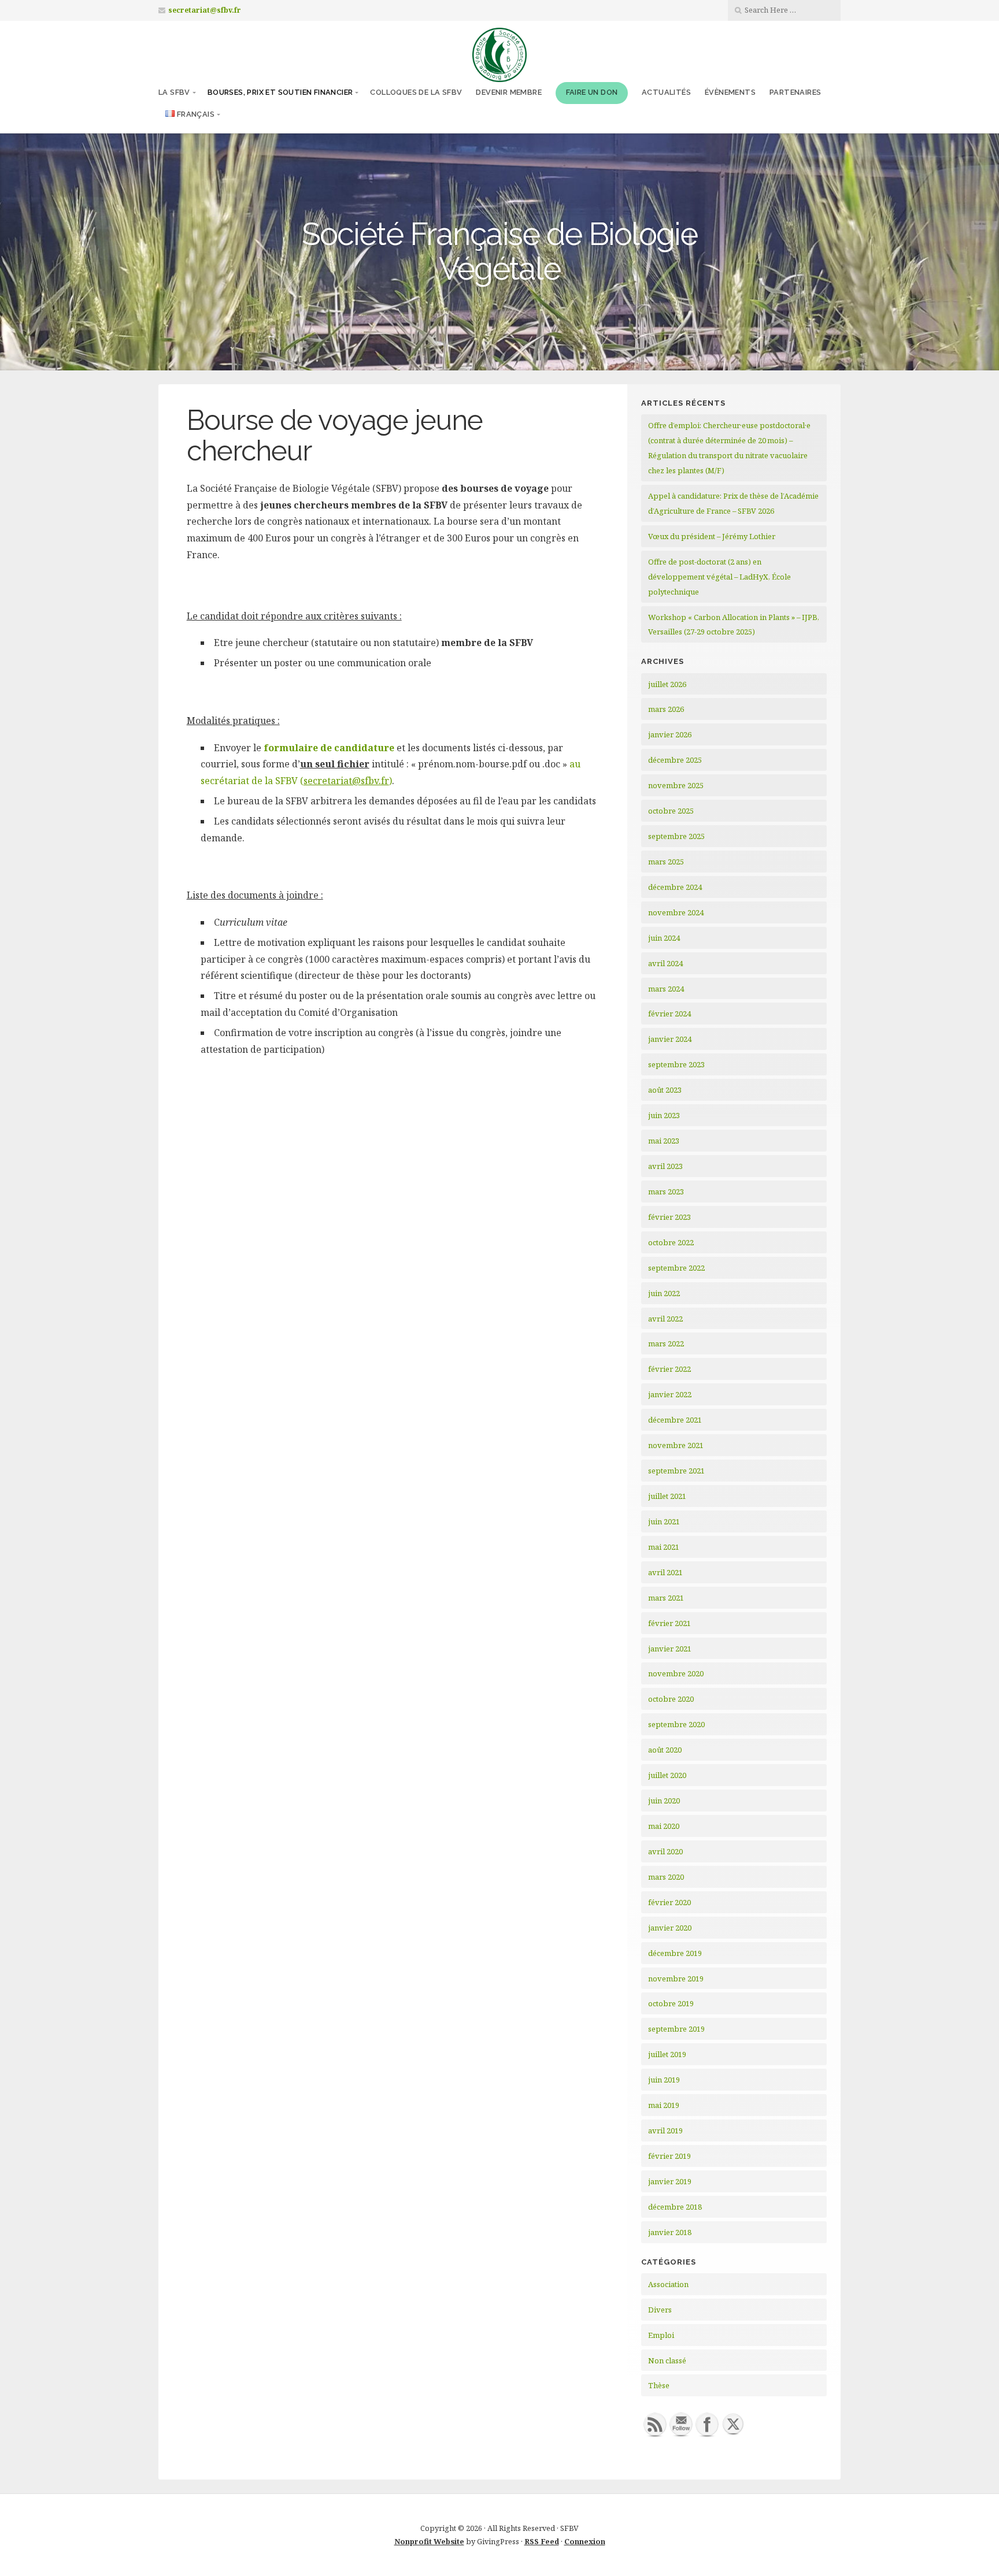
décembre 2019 (675, 1953)
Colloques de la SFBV (416, 92)
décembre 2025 (675, 760)
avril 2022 (665, 1319)
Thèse (659, 2385)
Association (668, 2284)
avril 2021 (665, 1572)
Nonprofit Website (429, 2541)
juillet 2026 (667, 684)
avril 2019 (665, 2130)
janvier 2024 (670, 1039)
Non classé (667, 2360)
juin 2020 (664, 1801)
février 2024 (669, 1014)
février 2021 (669, 1623)
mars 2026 (666, 709)
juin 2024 (664, 938)
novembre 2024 (676, 912)
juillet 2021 (667, 1496)
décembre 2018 (675, 2207)
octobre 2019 (671, 2003)
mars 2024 (666, 989)
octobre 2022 (671, 1242)
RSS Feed (542, 2541)
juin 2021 (664, 1521)
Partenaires (795, 92)
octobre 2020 (671, 1699)
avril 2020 (665, 1851)
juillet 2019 (667, 2054)
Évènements (730, 92)
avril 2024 (665, 963)
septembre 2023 (676, 1064)
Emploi (661, 2335)
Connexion (585, 2541)
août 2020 (665, 1750)
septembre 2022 (676, 1268)
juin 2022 (664, 1293)
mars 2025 (666, 862)
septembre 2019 (676, 2029)
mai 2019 (664, 2105)
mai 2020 (664, 1826)
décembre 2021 (675, 1420)
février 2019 (669, 2156)
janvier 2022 (670, 1394)
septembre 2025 (676, 836)
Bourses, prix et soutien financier (280, 92)
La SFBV (174, 92)
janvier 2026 (670, 734)
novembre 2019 (676, 1979)
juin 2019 (664, 2080)
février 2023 (669, 1217)
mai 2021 (664, 1547)
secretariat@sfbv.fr (205, 10)
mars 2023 (666, 1192)
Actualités (666, 92)
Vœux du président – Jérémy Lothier (712, 536)
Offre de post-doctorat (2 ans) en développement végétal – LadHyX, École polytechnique (719, 577)
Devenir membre (509, 92)
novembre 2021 (676, 1445)
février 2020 (669, 1902)
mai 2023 (664, 1141)
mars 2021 (666, 1598)
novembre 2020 (676, 1673)
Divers (660, 2310)
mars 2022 (666, 1343)
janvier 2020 (670, 1928)
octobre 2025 (671, 811)
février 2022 (669, 1369)
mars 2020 (666, 1877)
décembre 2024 (675, 887)
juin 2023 (664, 1115)
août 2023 (665, 1090)
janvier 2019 (670, 2181)
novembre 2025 (676, 785)
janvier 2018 (670, 2232)
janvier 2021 (670, 1649)
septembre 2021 (676, 1471)
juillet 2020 (667, 1775)
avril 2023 (665, 1166)
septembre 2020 (676, 1724)
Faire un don (592, 92)
